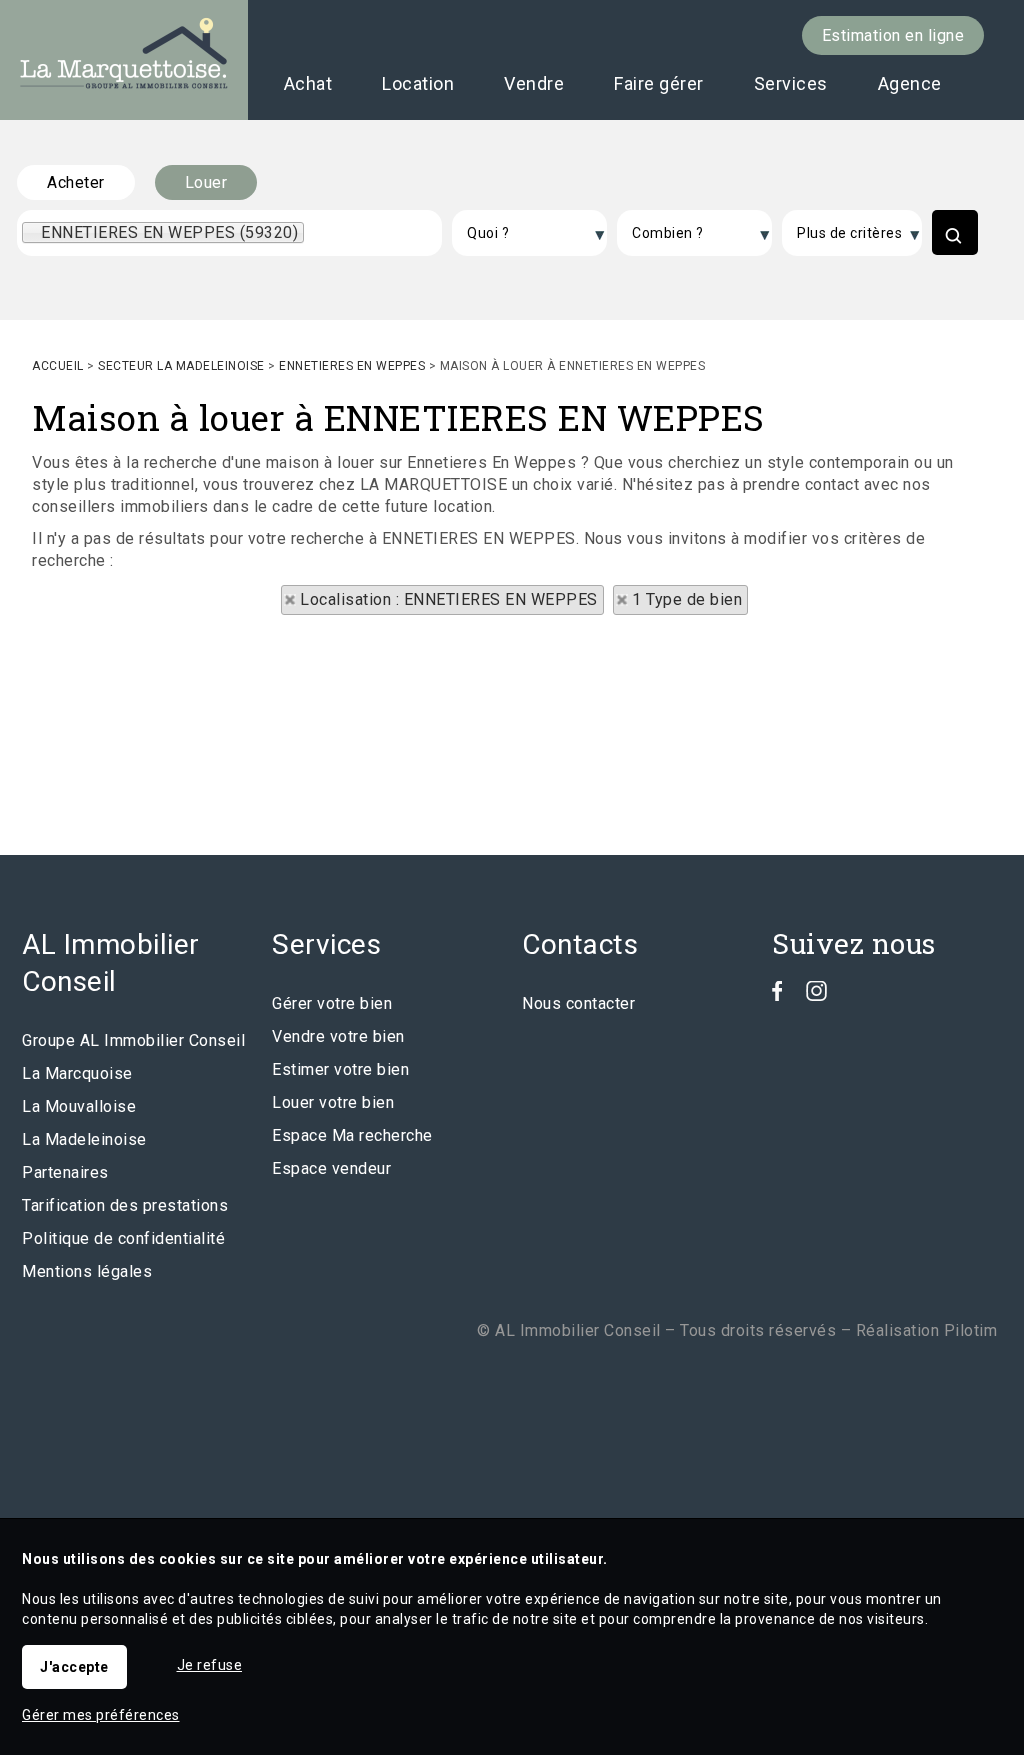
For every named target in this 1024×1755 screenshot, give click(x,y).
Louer (206, 182)
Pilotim (971, 1330)
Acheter (76, 182)
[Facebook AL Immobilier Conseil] (777, 995)
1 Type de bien (687, 599)
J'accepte (74, 1667)
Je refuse (210, 1665)
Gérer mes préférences (101, 1715)
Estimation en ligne (893, 35)
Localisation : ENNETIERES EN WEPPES (449, 599)
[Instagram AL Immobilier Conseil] (816, 995)
